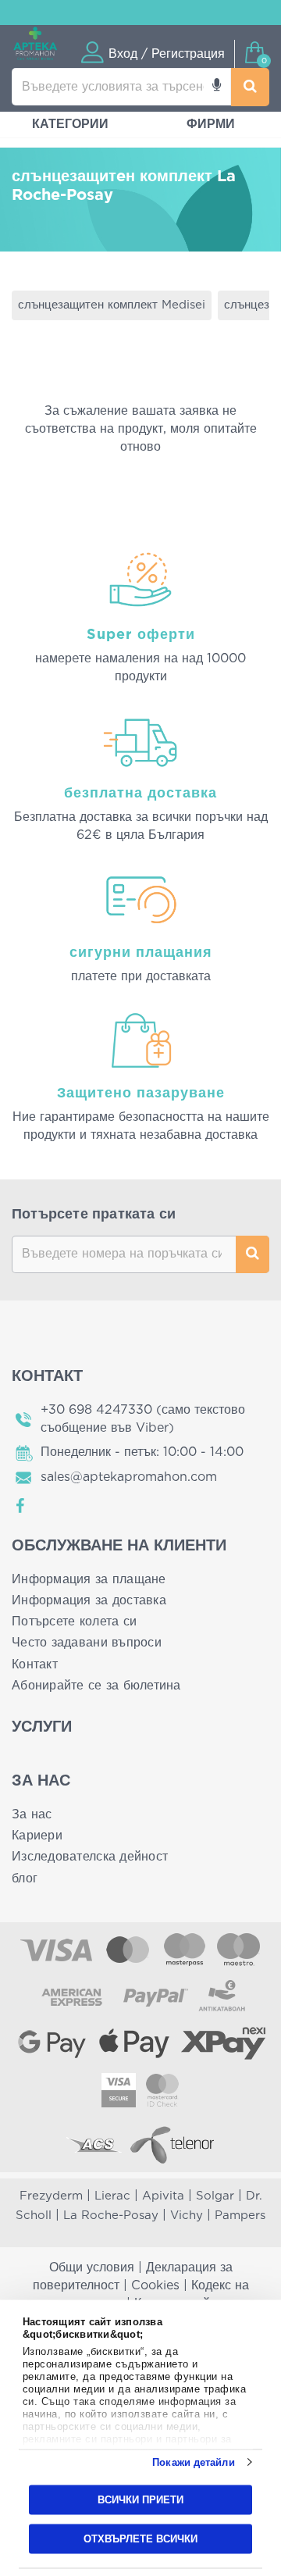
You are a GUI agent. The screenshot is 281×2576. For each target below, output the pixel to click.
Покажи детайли (193, 2462)
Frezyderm (51, 2196)
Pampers (240, 2216)
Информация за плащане (89, 1579)
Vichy (187, 2216)
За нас (32, 1814)
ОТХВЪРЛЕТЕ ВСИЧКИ (140, 2538)
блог (25, 1878)
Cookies (155, 2285)
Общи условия (92, 2267)
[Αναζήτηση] (251, 87)
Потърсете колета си (74, 1622)
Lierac (112, 2196)
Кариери (37, 1836)
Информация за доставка (89, 1600)
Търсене (253, 1254)
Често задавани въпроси (87, 1643)
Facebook (21, 1506)
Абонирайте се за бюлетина (96, 1686)
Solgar (215, 2196)
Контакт (35, 1664)
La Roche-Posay (111, 2216)
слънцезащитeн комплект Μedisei (112, 305)
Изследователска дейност (90, 1857)
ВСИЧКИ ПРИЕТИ (140, 2500)
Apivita (163, 2196)
